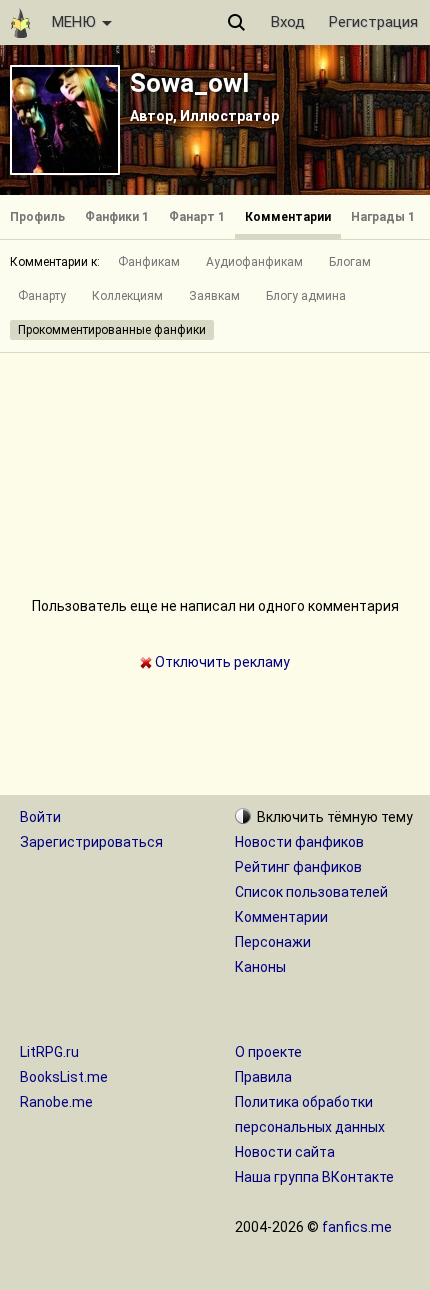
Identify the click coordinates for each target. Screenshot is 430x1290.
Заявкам (214, 296)
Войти (40, 817)
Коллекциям (127, 296)
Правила (263, 1077)
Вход (288, 22)
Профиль (37, 217)
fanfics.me (357, 1227)
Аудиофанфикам (254, 262)
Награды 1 (383, 217)
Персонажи (273, 942)
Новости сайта (285, 1152)
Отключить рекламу (221, 662)
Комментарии (288, 217)
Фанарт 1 (197, 217)
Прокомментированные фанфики (112, 330)
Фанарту (42, 296)
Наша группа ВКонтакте (314, 1177)
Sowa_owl (189, 83)
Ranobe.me (56, 1102)
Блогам (350, 262)
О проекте (268, 1052)
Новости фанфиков (299, 842)
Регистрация (373, 22)
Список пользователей (311, 892)
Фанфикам (149, 262)
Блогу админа (306, 296)
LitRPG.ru (49, 1052)
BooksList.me (64, 1077)
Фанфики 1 (117, 217)
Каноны (260, 967)
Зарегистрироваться (91, 842)
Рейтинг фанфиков (298, 867)
